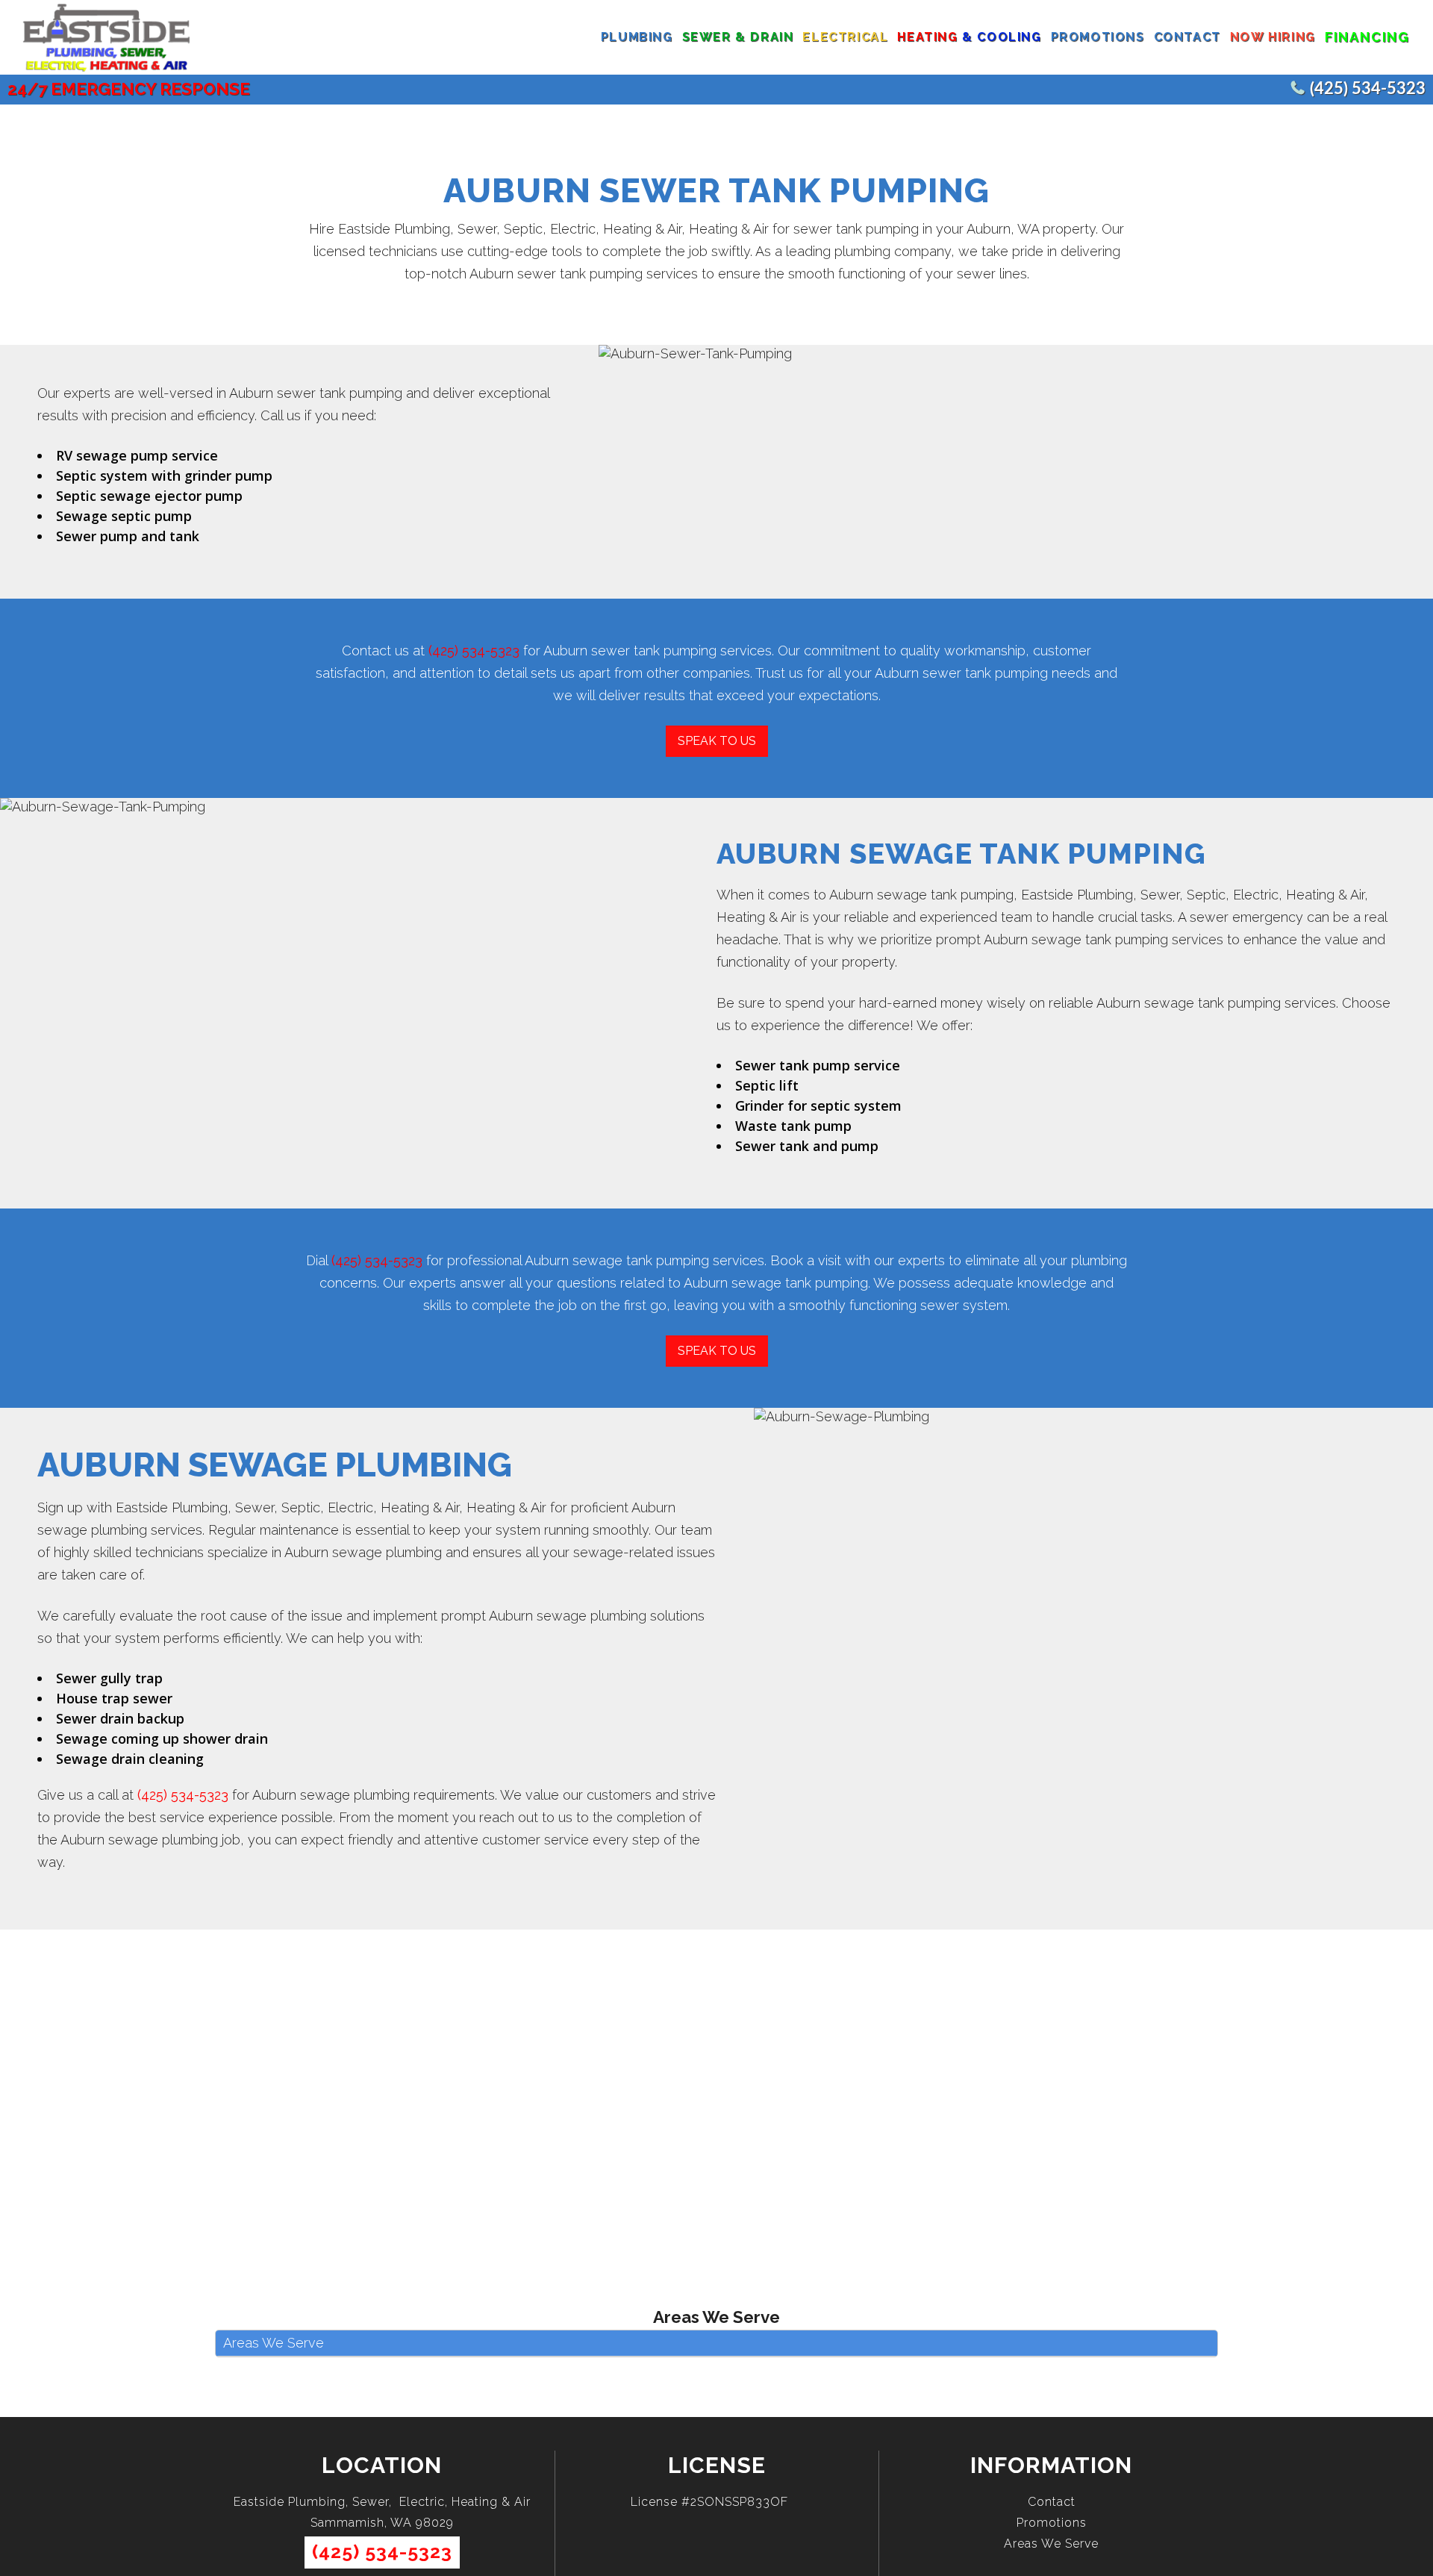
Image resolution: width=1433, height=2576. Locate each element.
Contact (1052, 2502)
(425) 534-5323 (1368, 89)
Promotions (1052, 2523)
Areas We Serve (1051, 2544)
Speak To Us (717, 741)
